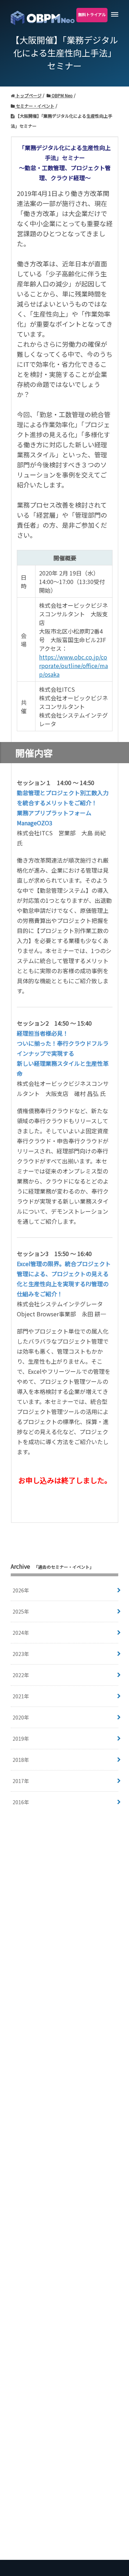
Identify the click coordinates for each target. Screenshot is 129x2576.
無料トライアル (92, 14)
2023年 (21, 1654)
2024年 (21, 1633)
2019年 (21, 1739)
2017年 (21, 1781)
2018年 (21, 1760)
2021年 (21, 1696)
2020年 (21, 1717)
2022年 (21, 1675)
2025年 (21, 1611)
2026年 (21, 1590)
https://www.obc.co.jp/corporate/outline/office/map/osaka (73, 666)
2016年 (21, 1802)
